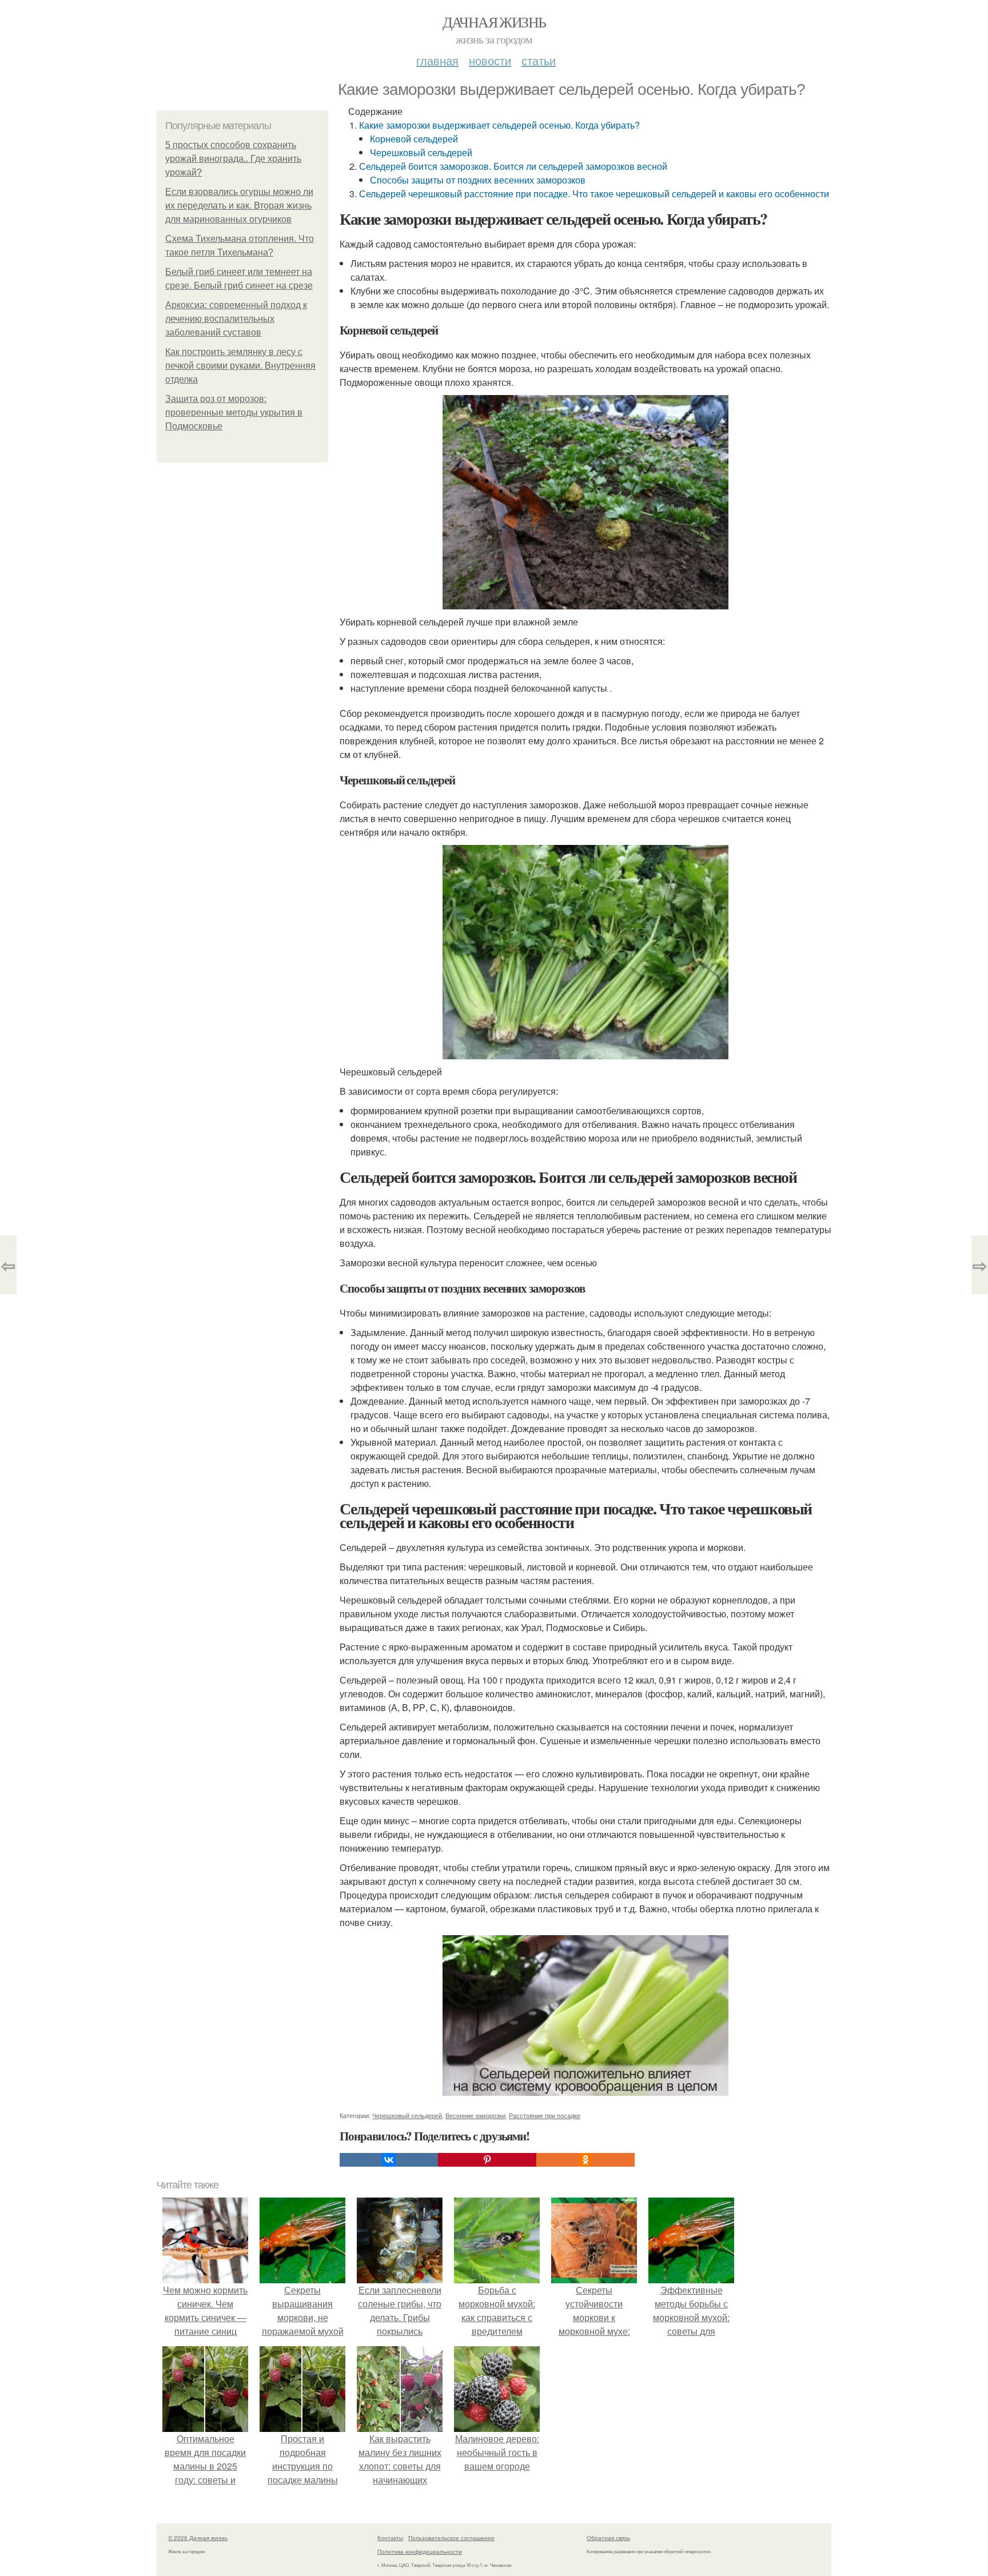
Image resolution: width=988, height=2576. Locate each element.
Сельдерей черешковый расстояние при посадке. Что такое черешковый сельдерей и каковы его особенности (594, 194)
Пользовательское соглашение (451, 2538)
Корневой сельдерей (414, 139)
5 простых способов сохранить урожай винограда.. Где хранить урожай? (233, 159)
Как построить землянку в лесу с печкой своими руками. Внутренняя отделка (240, 366)
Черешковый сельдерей (421, 152)
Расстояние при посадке (545, 2115)
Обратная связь (608, 2538)
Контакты (390, 2538)
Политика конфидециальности (420, 2551)
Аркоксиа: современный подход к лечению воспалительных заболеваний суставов (236, 319)
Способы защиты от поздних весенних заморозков (478, 180)
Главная (437, 60)
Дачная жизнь (494, 22)
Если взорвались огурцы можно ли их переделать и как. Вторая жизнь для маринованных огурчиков (239, 206)
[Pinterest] (487, 2160)
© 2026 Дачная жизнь (198, 2538)
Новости (490, 60)
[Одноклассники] (585, 2160)
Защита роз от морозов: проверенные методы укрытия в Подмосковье (234, 412)
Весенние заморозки (475, 2115)
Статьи (539, 60)
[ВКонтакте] (389, 2160)
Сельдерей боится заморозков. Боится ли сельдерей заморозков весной (513, 166)
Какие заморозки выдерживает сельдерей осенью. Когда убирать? (499, 125)
